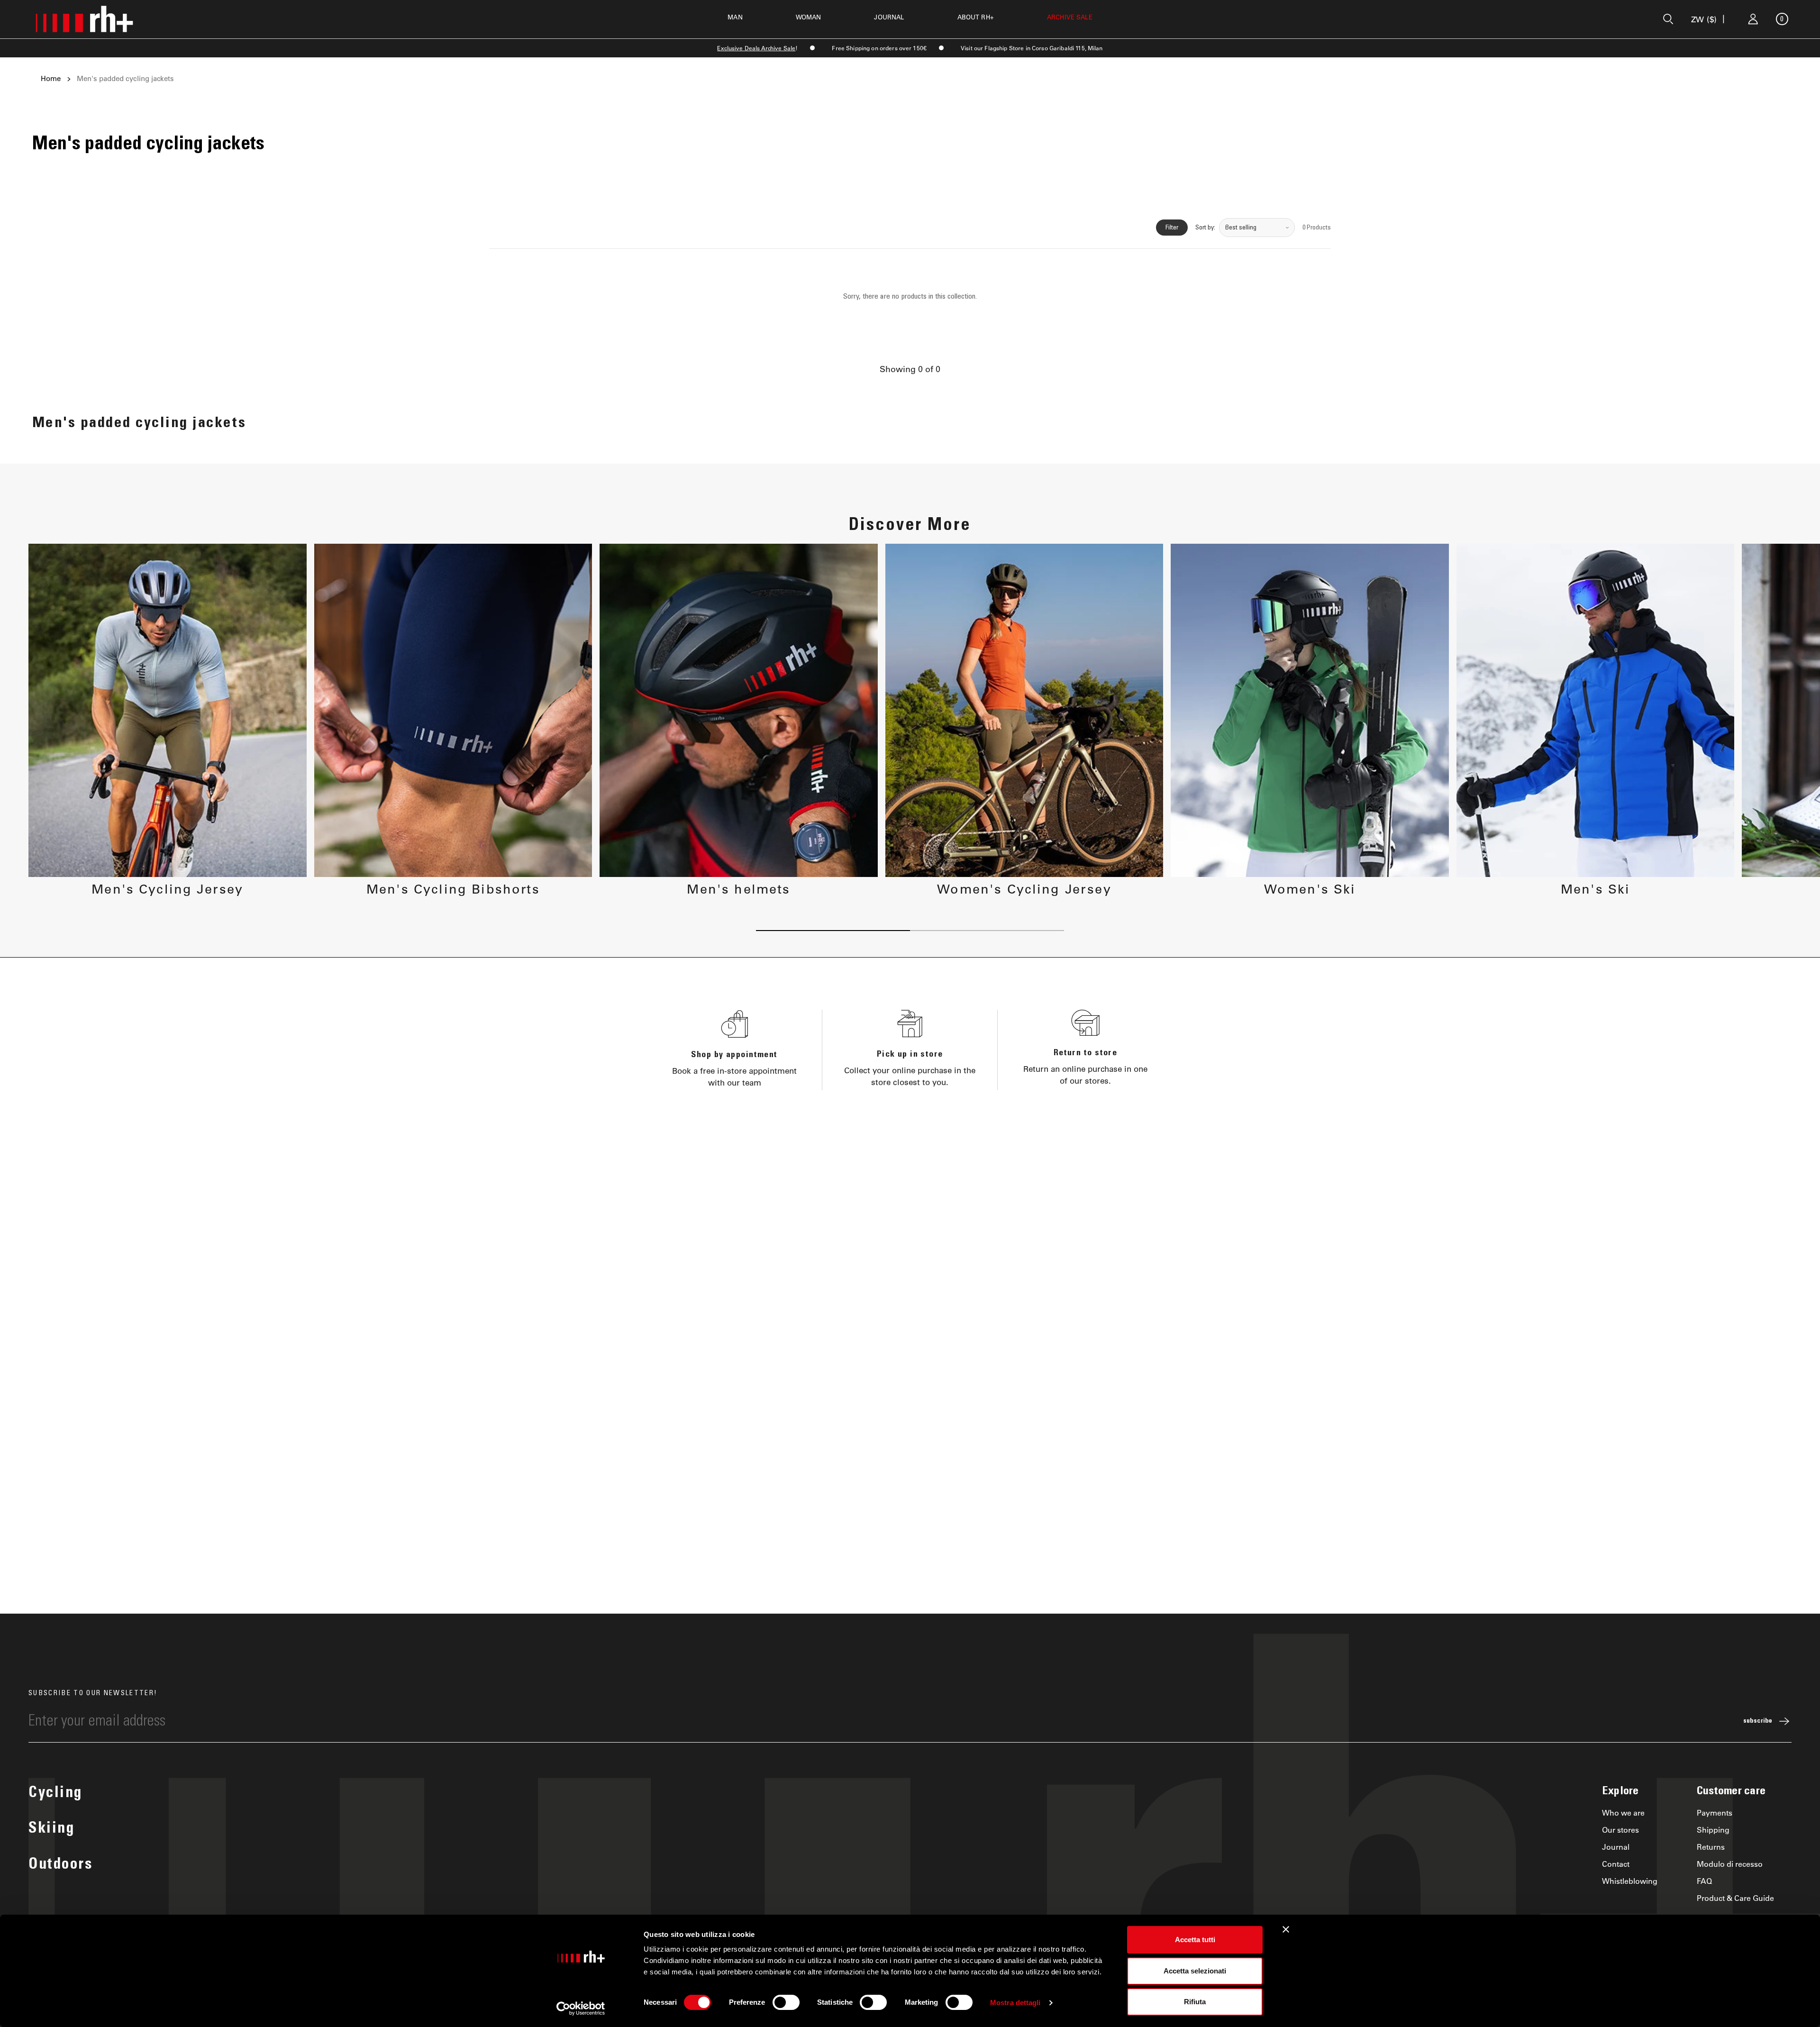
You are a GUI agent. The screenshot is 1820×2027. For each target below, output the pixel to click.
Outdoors (60, 1865)
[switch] (786, 2002)
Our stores (1620, 1830)
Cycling (55, 1794)
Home (51, 79)
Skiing (51, 1829)
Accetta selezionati (1195, 1971)
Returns (1711, 1847)
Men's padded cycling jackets (125, 79)
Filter (1172, 228)
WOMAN (809, 17)
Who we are (1623, 1812)
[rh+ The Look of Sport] (84, 19)
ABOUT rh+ (976, 17)
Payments (1715, 1812)
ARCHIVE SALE (1070, 17)
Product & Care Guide (1735, 1898)
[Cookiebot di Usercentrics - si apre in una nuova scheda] (581, 2009)
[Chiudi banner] (1286, 1929)
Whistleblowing (1630, 1881)
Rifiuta (1195, 2002)
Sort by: (1205, 228)
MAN (735, 17)
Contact (1616, 1864)
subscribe (1758, 1721)
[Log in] (1753, 19)
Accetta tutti (1195, 1940)
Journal (1616, 1847)
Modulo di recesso (1730, 1864)
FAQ (1704, 1881)
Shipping (1713, 1830)
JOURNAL (889, 17)
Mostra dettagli (1015, 2003)
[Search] (1668, 19)
